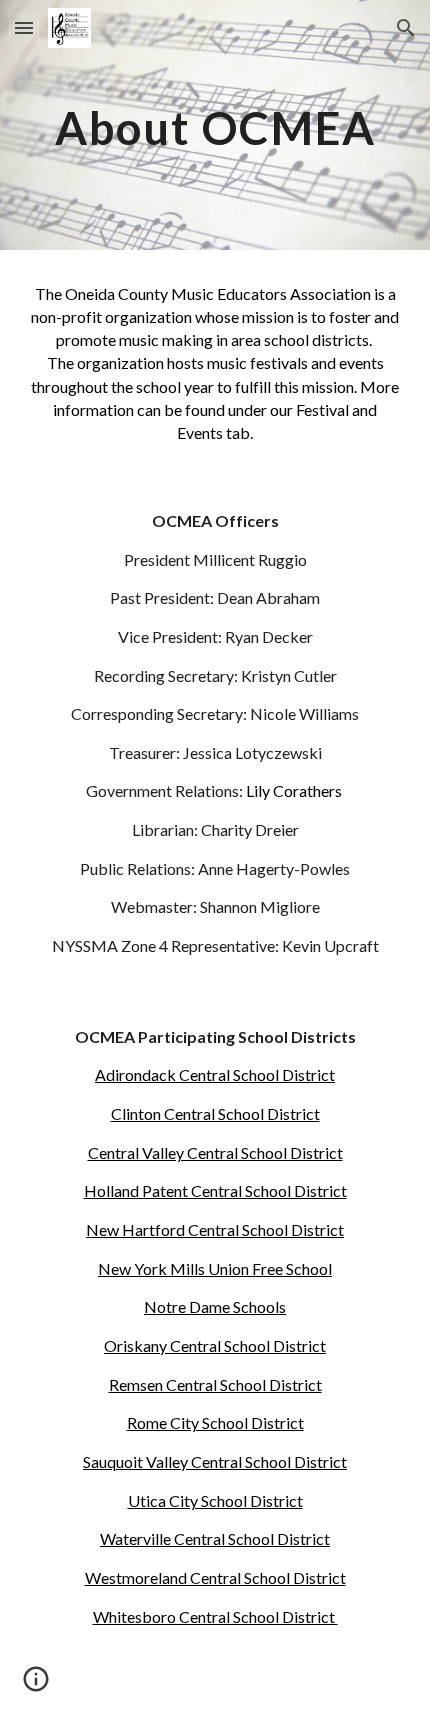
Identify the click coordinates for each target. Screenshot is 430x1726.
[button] (24, 27)
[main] (215, 124)
